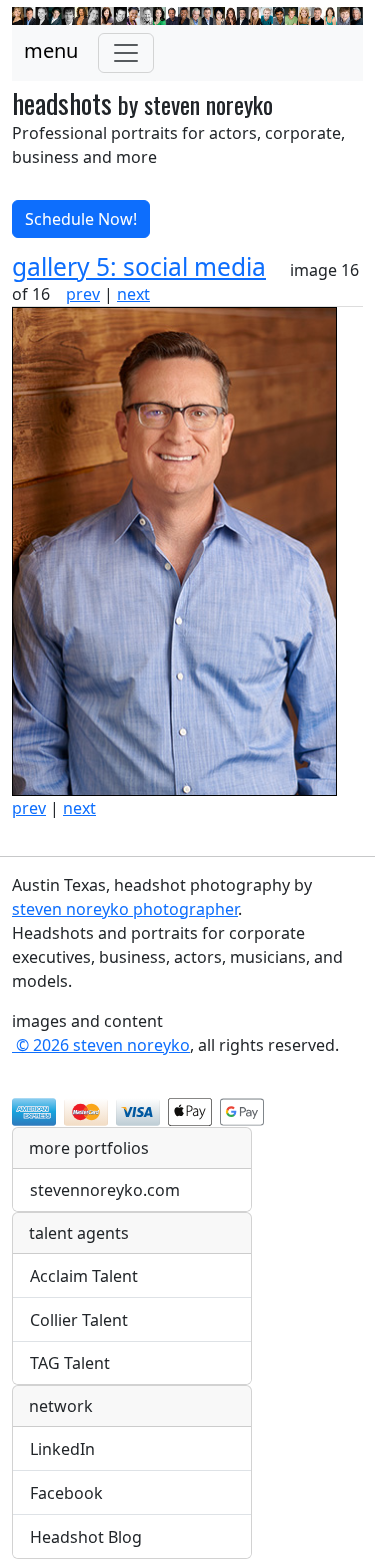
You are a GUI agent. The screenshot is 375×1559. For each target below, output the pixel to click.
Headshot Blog (86, 1537)
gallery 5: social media (139, 266)
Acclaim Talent (84, 1276)
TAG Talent (70, 1363)
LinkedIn (62, 1449)
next (133, 294)
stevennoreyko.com (105, 1190)
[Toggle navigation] (126, 53)
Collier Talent (79, 1320)
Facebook (66, 1493)
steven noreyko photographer (125, 909)
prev (83, 294)
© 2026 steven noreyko (101, 1045)
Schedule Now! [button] (81, 219)
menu (51, 50)
